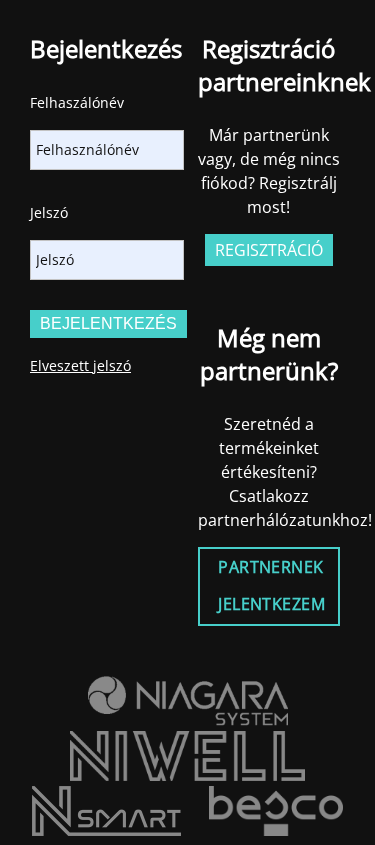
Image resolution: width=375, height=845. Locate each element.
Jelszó (49, 212)
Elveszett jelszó (80, 365)
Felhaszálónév (77, 102)
